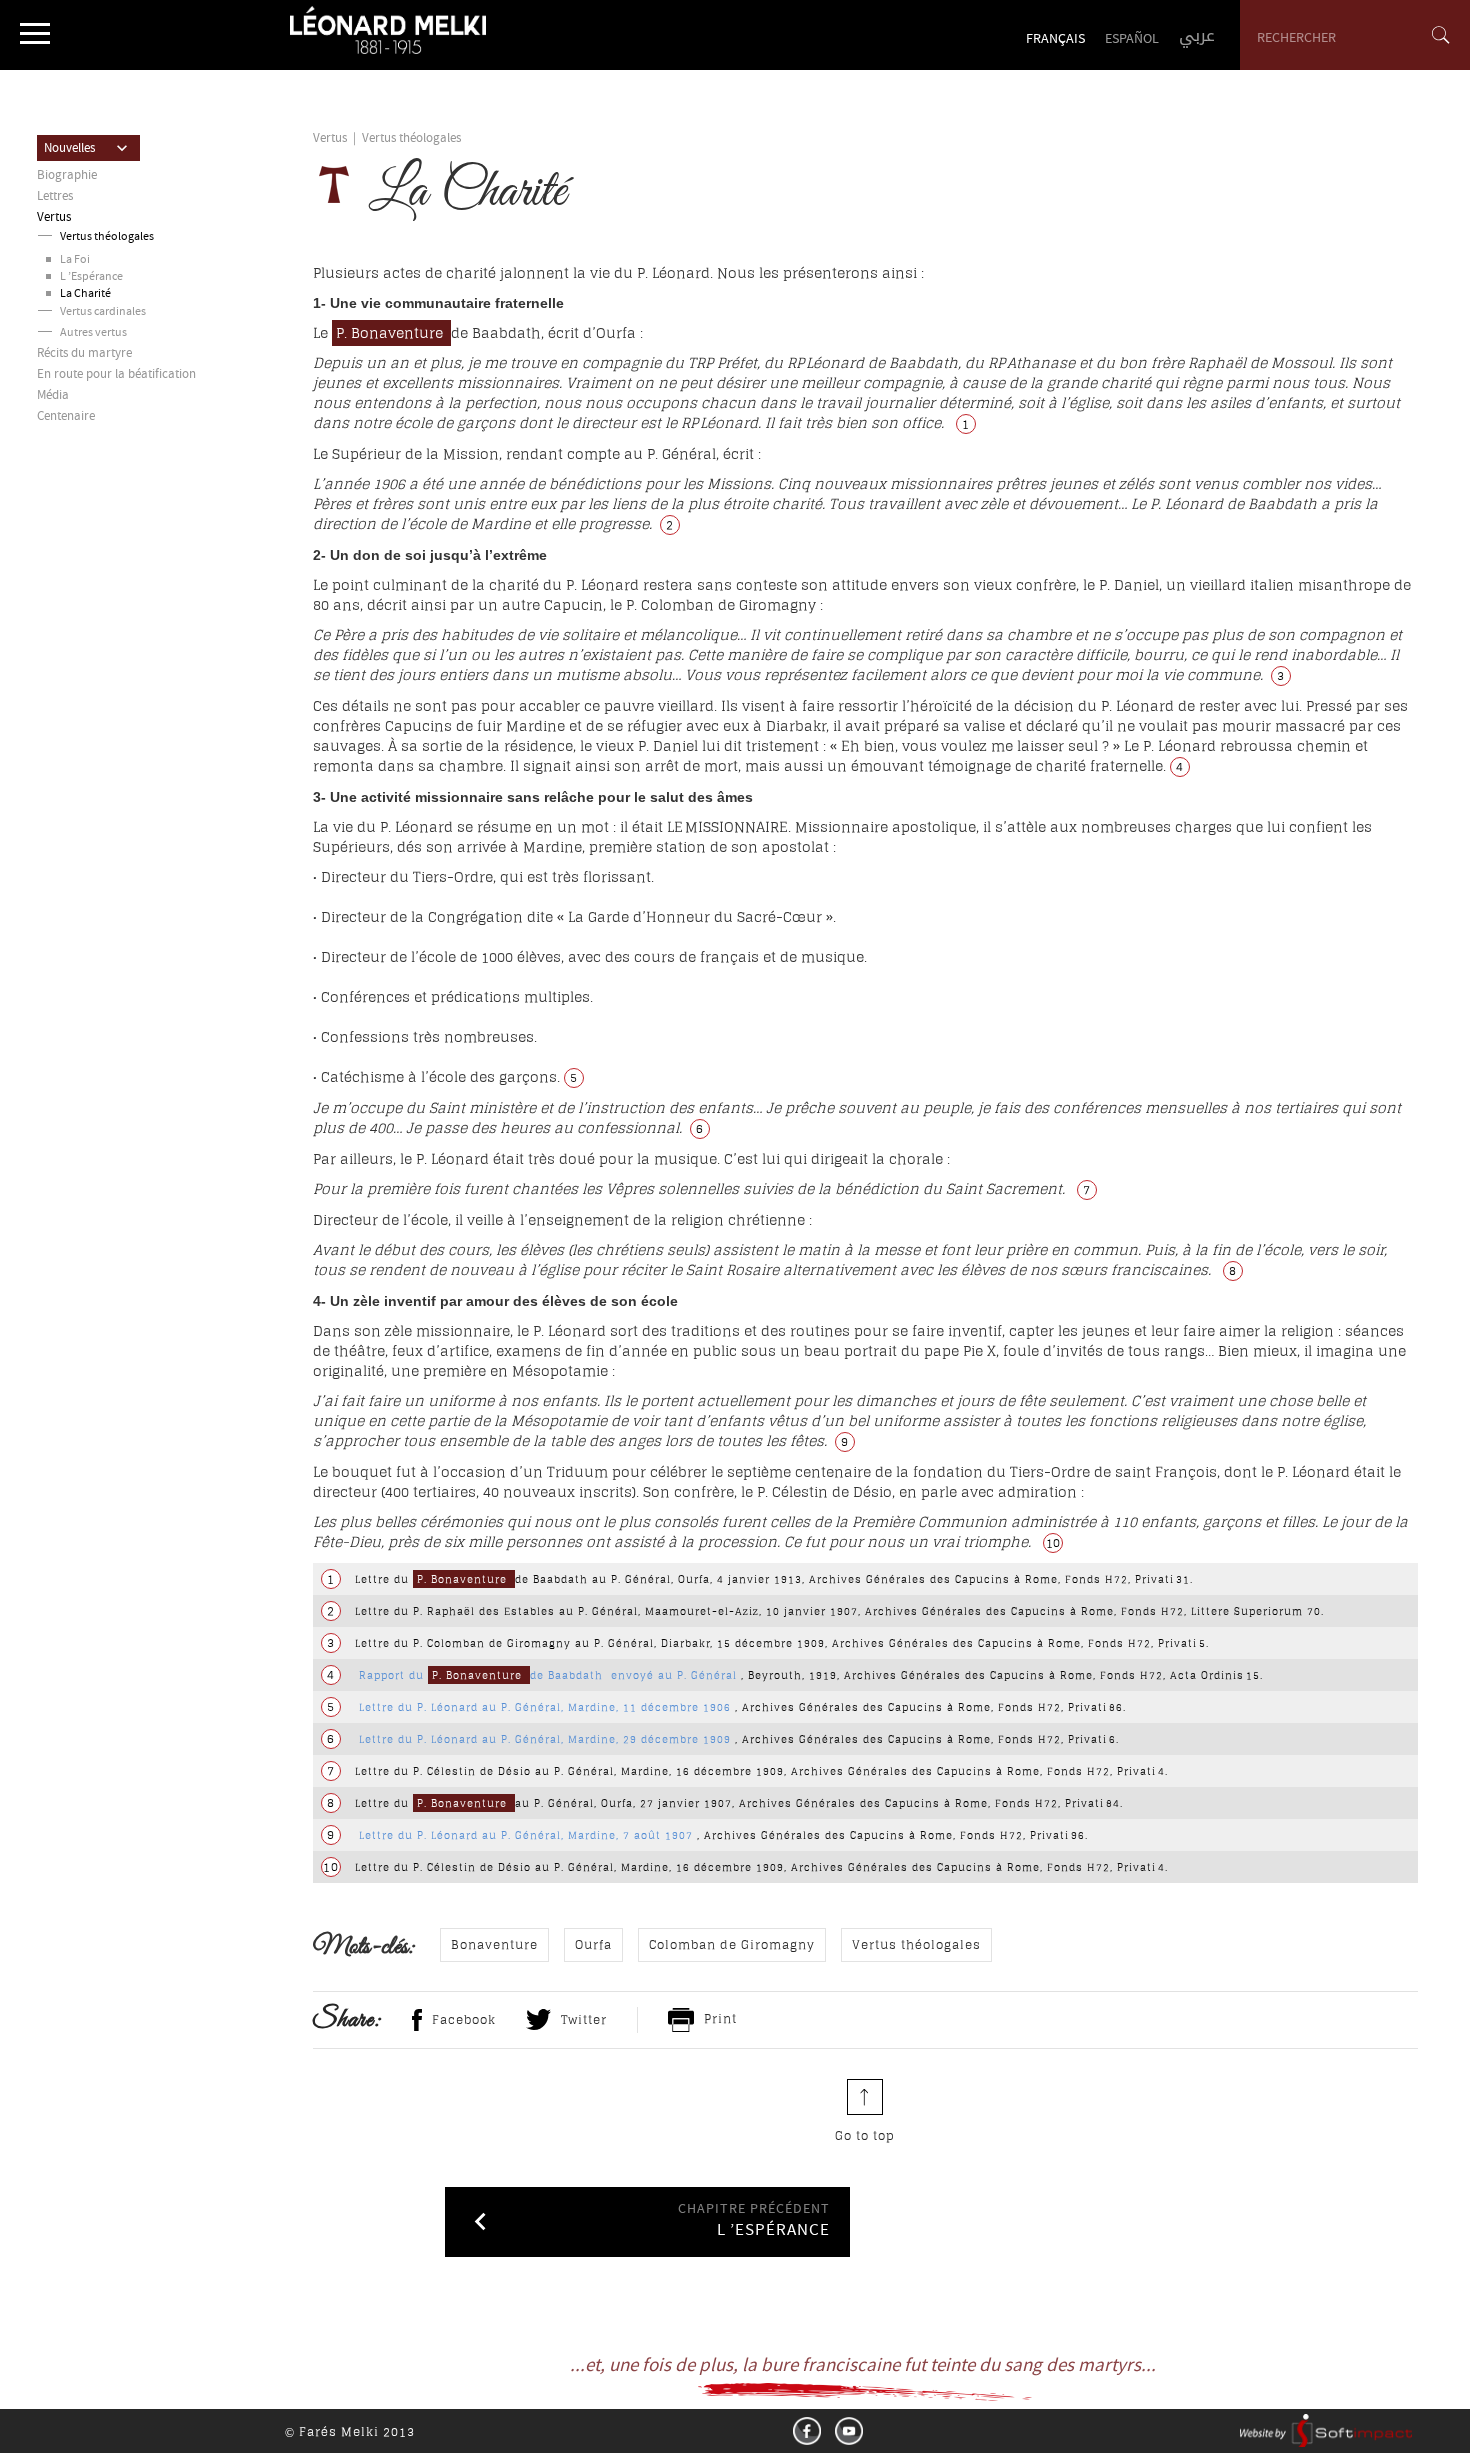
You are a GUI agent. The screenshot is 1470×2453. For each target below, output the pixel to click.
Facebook (464, 2019)
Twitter (584, 2019)
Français (1055, 40)
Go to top (865, 2135)
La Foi (75, 260)
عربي (1197, 35)
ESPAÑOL (1132, 40)
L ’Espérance (91, 277)
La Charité (85, 294)
